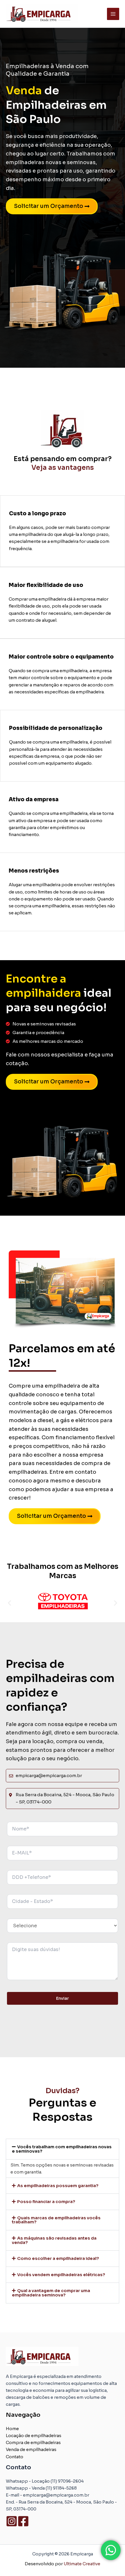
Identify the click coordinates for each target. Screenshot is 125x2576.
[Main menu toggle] (113, 14)
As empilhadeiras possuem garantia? (58, 2186)
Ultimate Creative (82, 2564)
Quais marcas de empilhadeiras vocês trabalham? (56, 2220)
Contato (15, 2457)
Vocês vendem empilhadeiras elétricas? (61, 2275)
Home (12, 2429)
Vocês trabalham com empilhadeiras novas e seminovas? (62, 2149)
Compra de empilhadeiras (33, 2443)
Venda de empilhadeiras (31, 2450)
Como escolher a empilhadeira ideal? (58, 2258)
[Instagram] (12, 2521)
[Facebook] (23, 2521)
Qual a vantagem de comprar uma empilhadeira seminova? (51, 2293)
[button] (9, 1603)
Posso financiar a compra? (46, 2202)
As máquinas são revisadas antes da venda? (54, 2240)
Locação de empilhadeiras (34, 2436)
